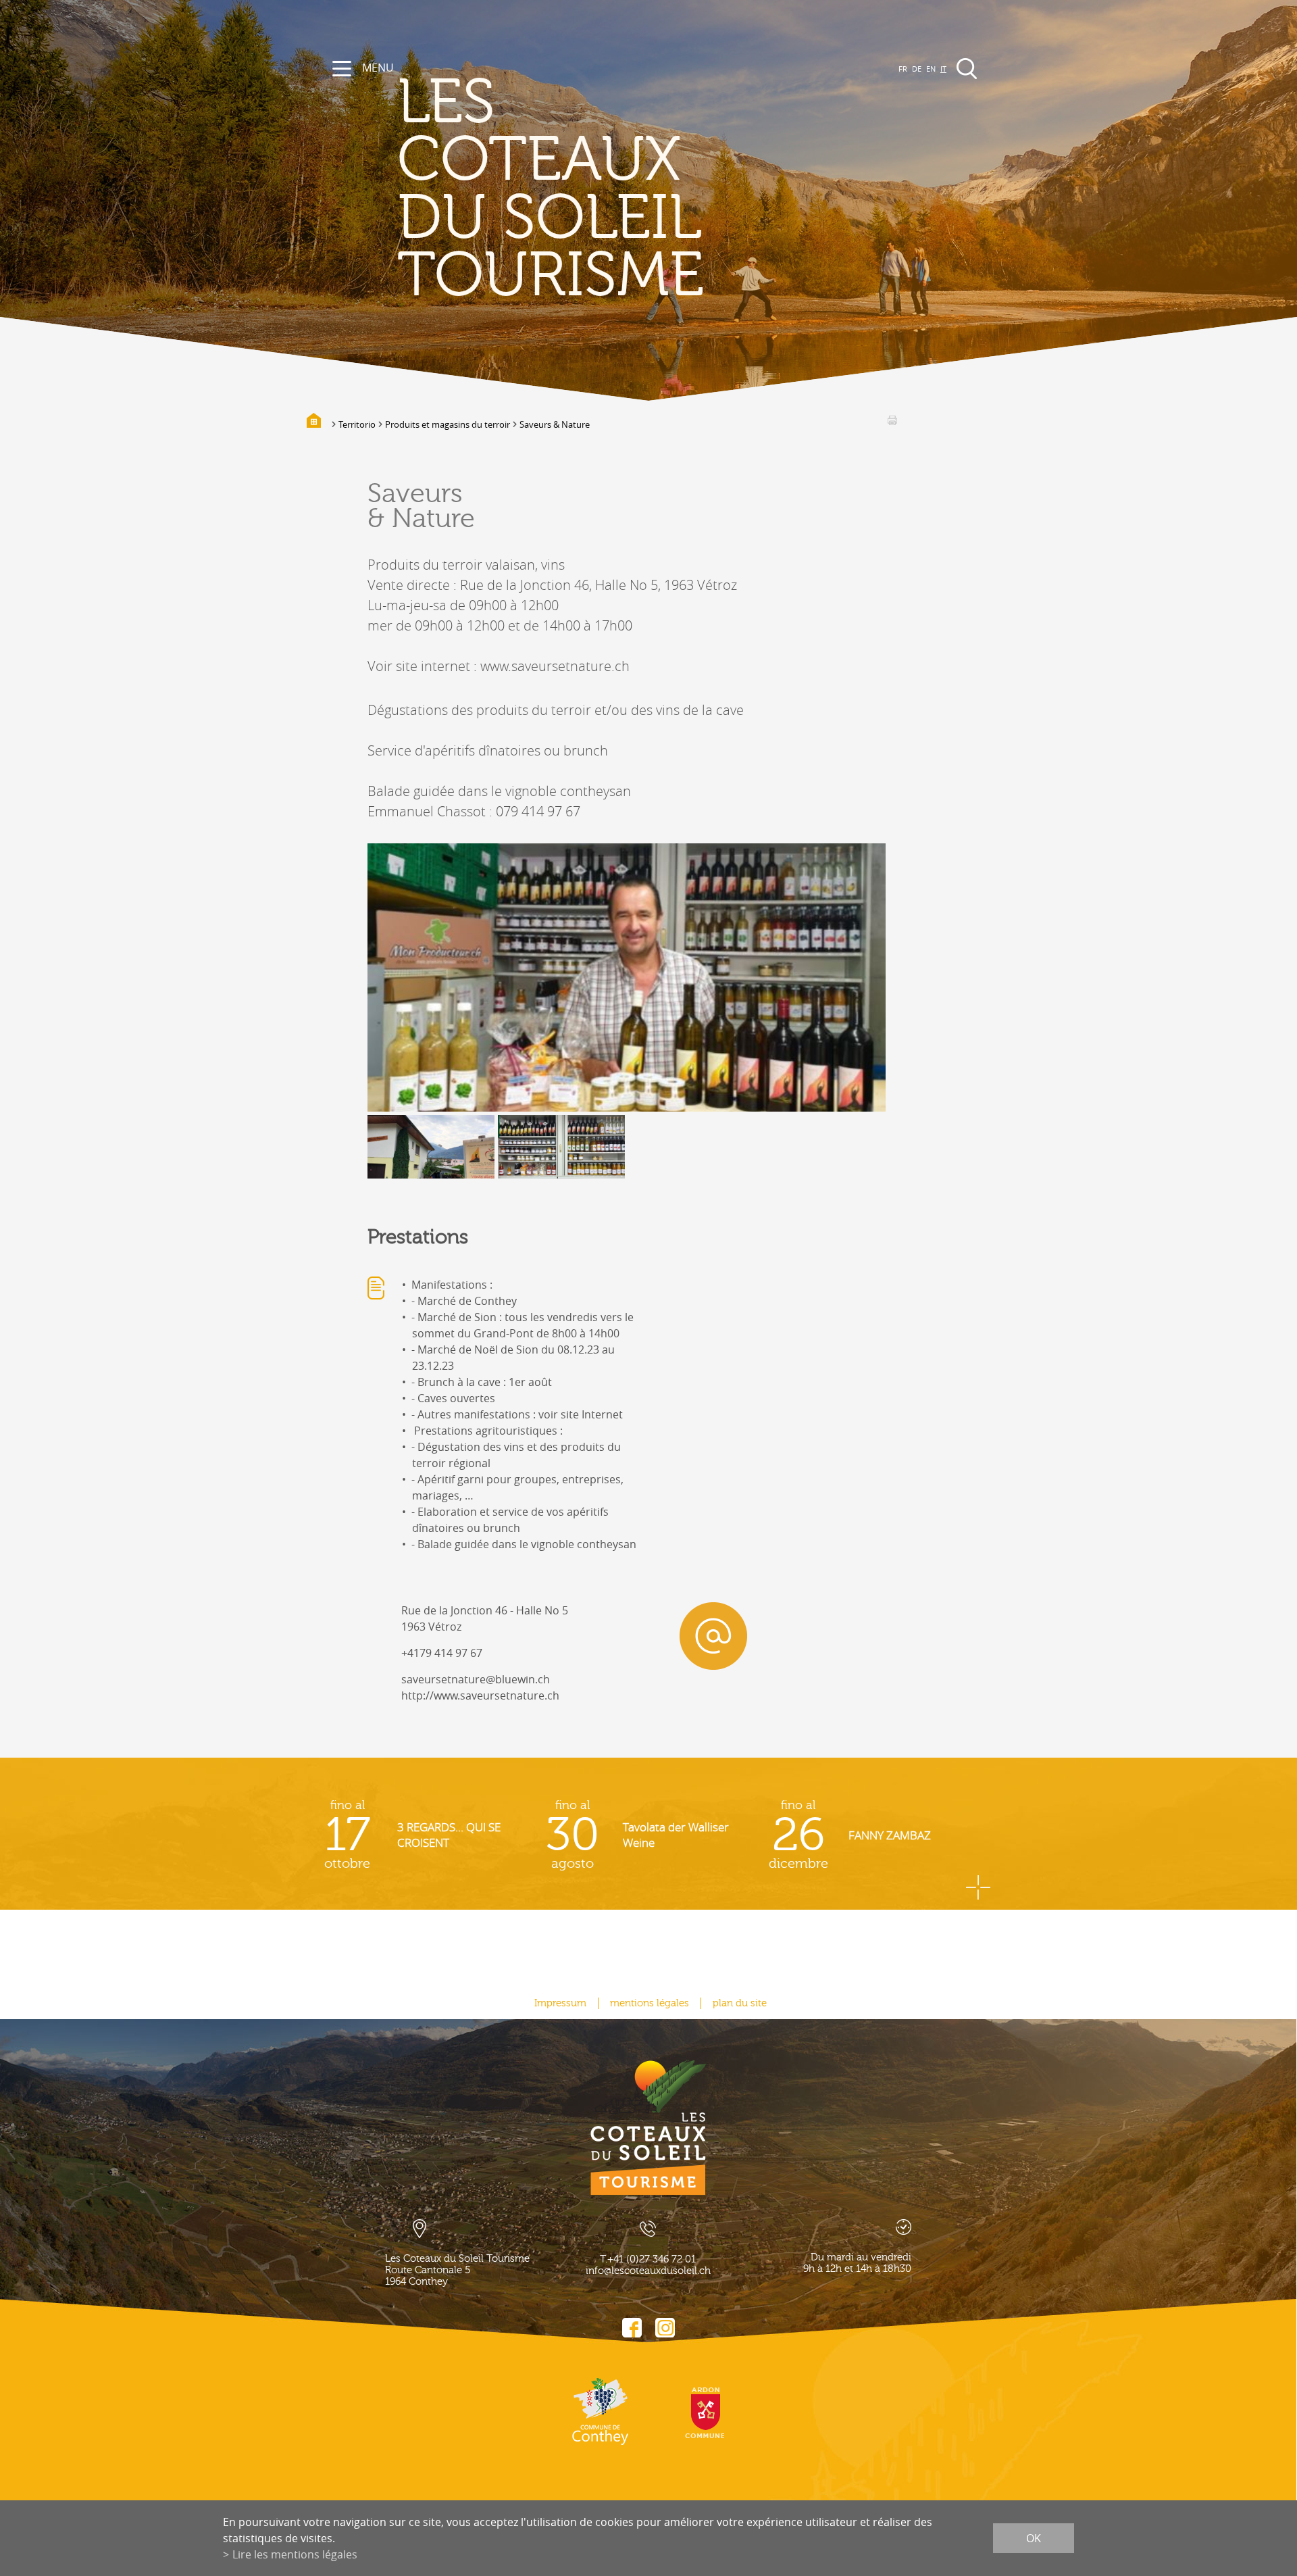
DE (917, 69)
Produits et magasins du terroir (448, 424)
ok (1034, 2538)
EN (931, 69)
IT (943, 69)
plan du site (740, 2003)
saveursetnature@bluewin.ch (476, 1679)
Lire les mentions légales (295, 2554)
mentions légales (650, 2003)
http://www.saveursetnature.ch (480, 1695)
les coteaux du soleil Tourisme (551, 190)
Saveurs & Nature (555, 424)
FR (903, 69)
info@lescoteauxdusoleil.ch (648, 2271)
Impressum (560, 2003)
